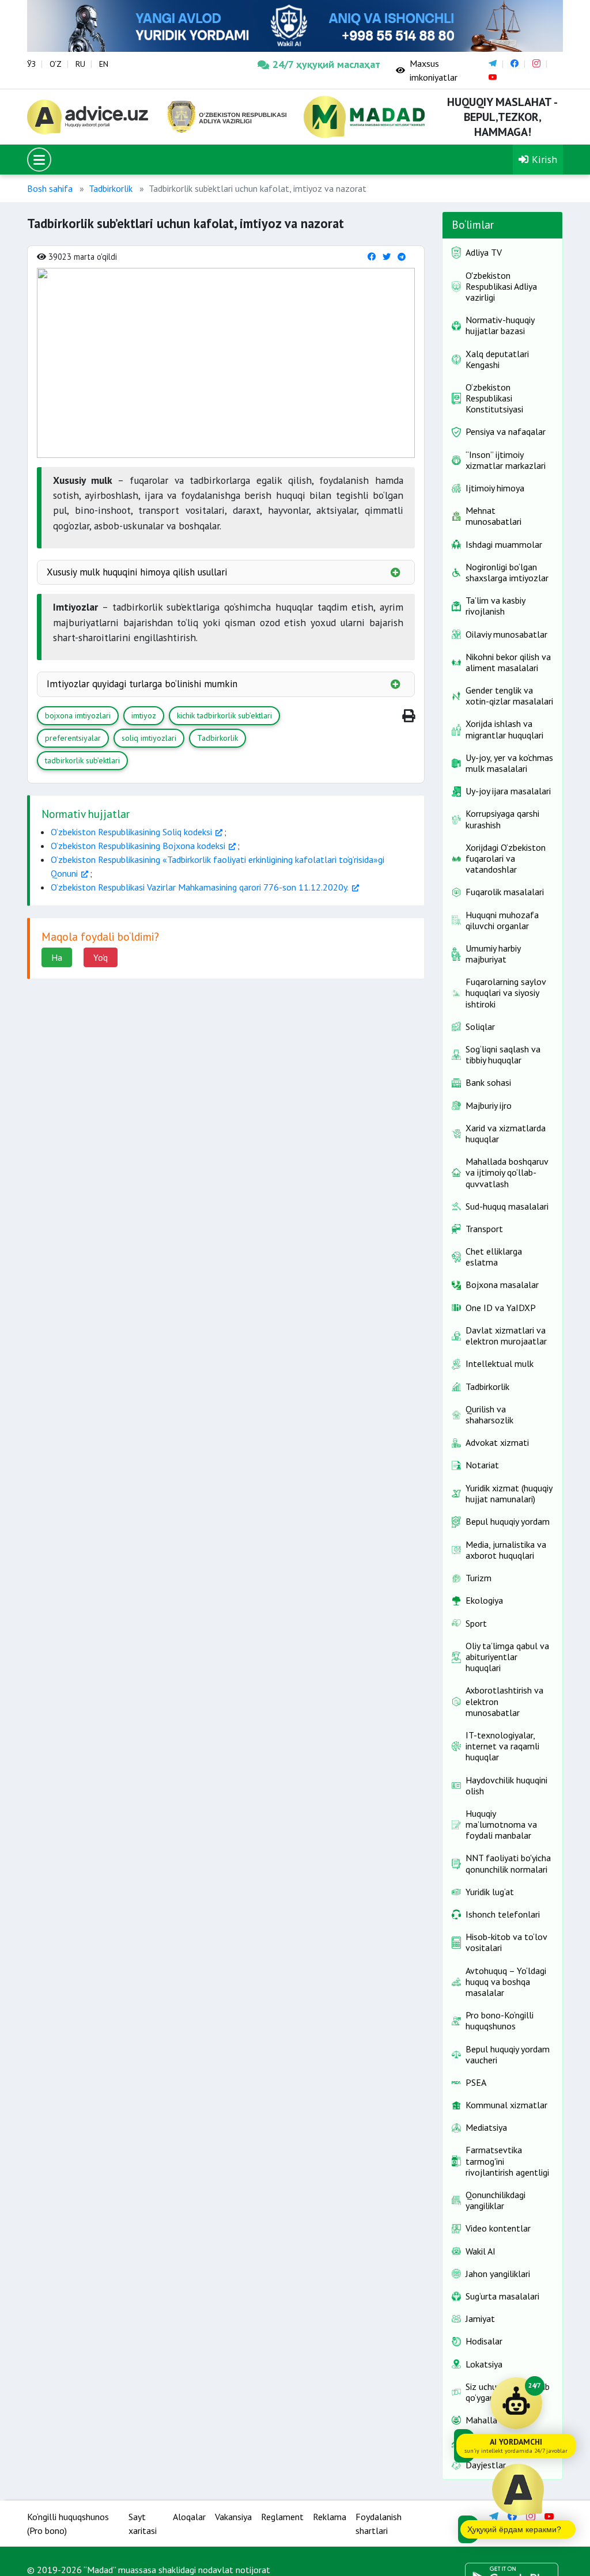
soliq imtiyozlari (149, 738)
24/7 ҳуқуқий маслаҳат (326, 64)
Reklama (330, 2517)
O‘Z (56, 64)
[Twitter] (387, 257)
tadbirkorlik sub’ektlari (82, 760)
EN (104, 64)
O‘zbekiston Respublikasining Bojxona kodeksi (138, 846)
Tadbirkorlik (111, 188)
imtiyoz (144, 715)
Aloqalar (189, 2517)
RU (80, 64)
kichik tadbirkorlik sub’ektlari (224, 715)
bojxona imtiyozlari (78, 715)
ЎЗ (31, 64)
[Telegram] (402, 257)
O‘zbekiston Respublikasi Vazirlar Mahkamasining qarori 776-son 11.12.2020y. (200, 887)
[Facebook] (372, 257)
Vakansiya (233, 2517)
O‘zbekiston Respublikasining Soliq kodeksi (131, 832)
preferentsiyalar (73, 738)
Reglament (282, 2517)
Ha (57, 957)
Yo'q (101, 957)
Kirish (543, 159)
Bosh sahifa (50, 188)
